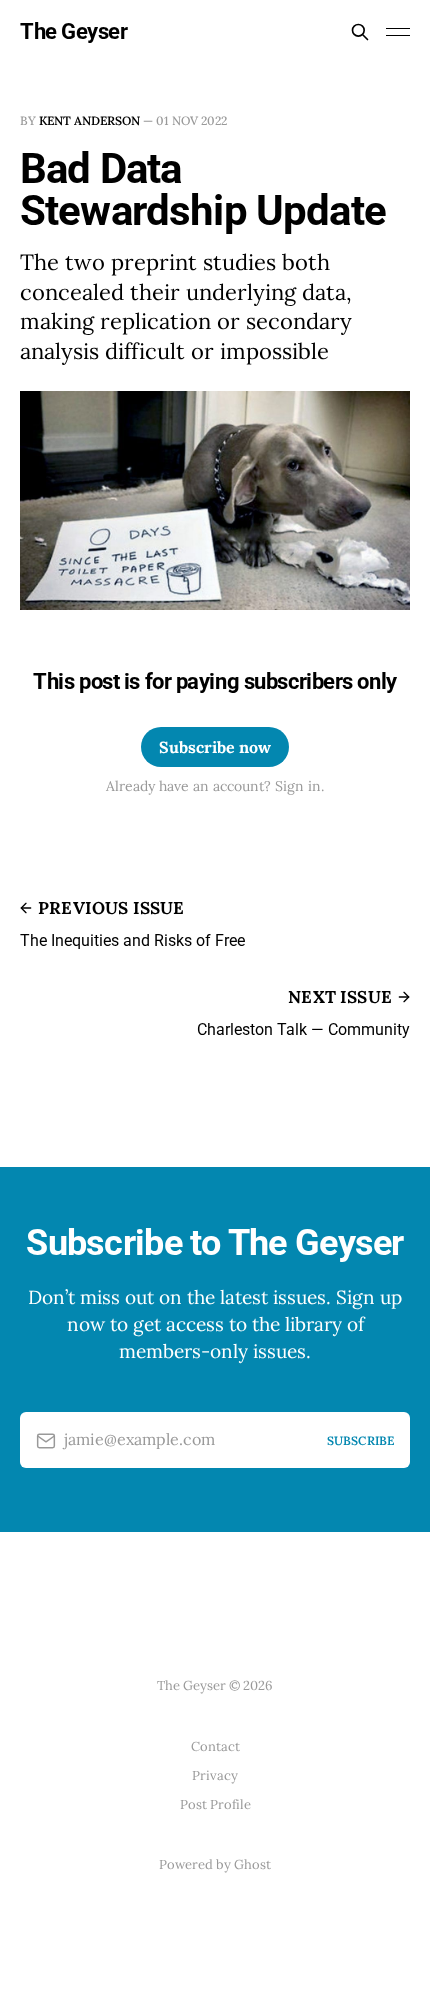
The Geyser (74, 32)
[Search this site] (360, 32)
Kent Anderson (89, 120)
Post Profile (215, 1804)
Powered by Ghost (215, 1864)
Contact (215, 1746)
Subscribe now (215, 747)
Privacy (215, 1775)
